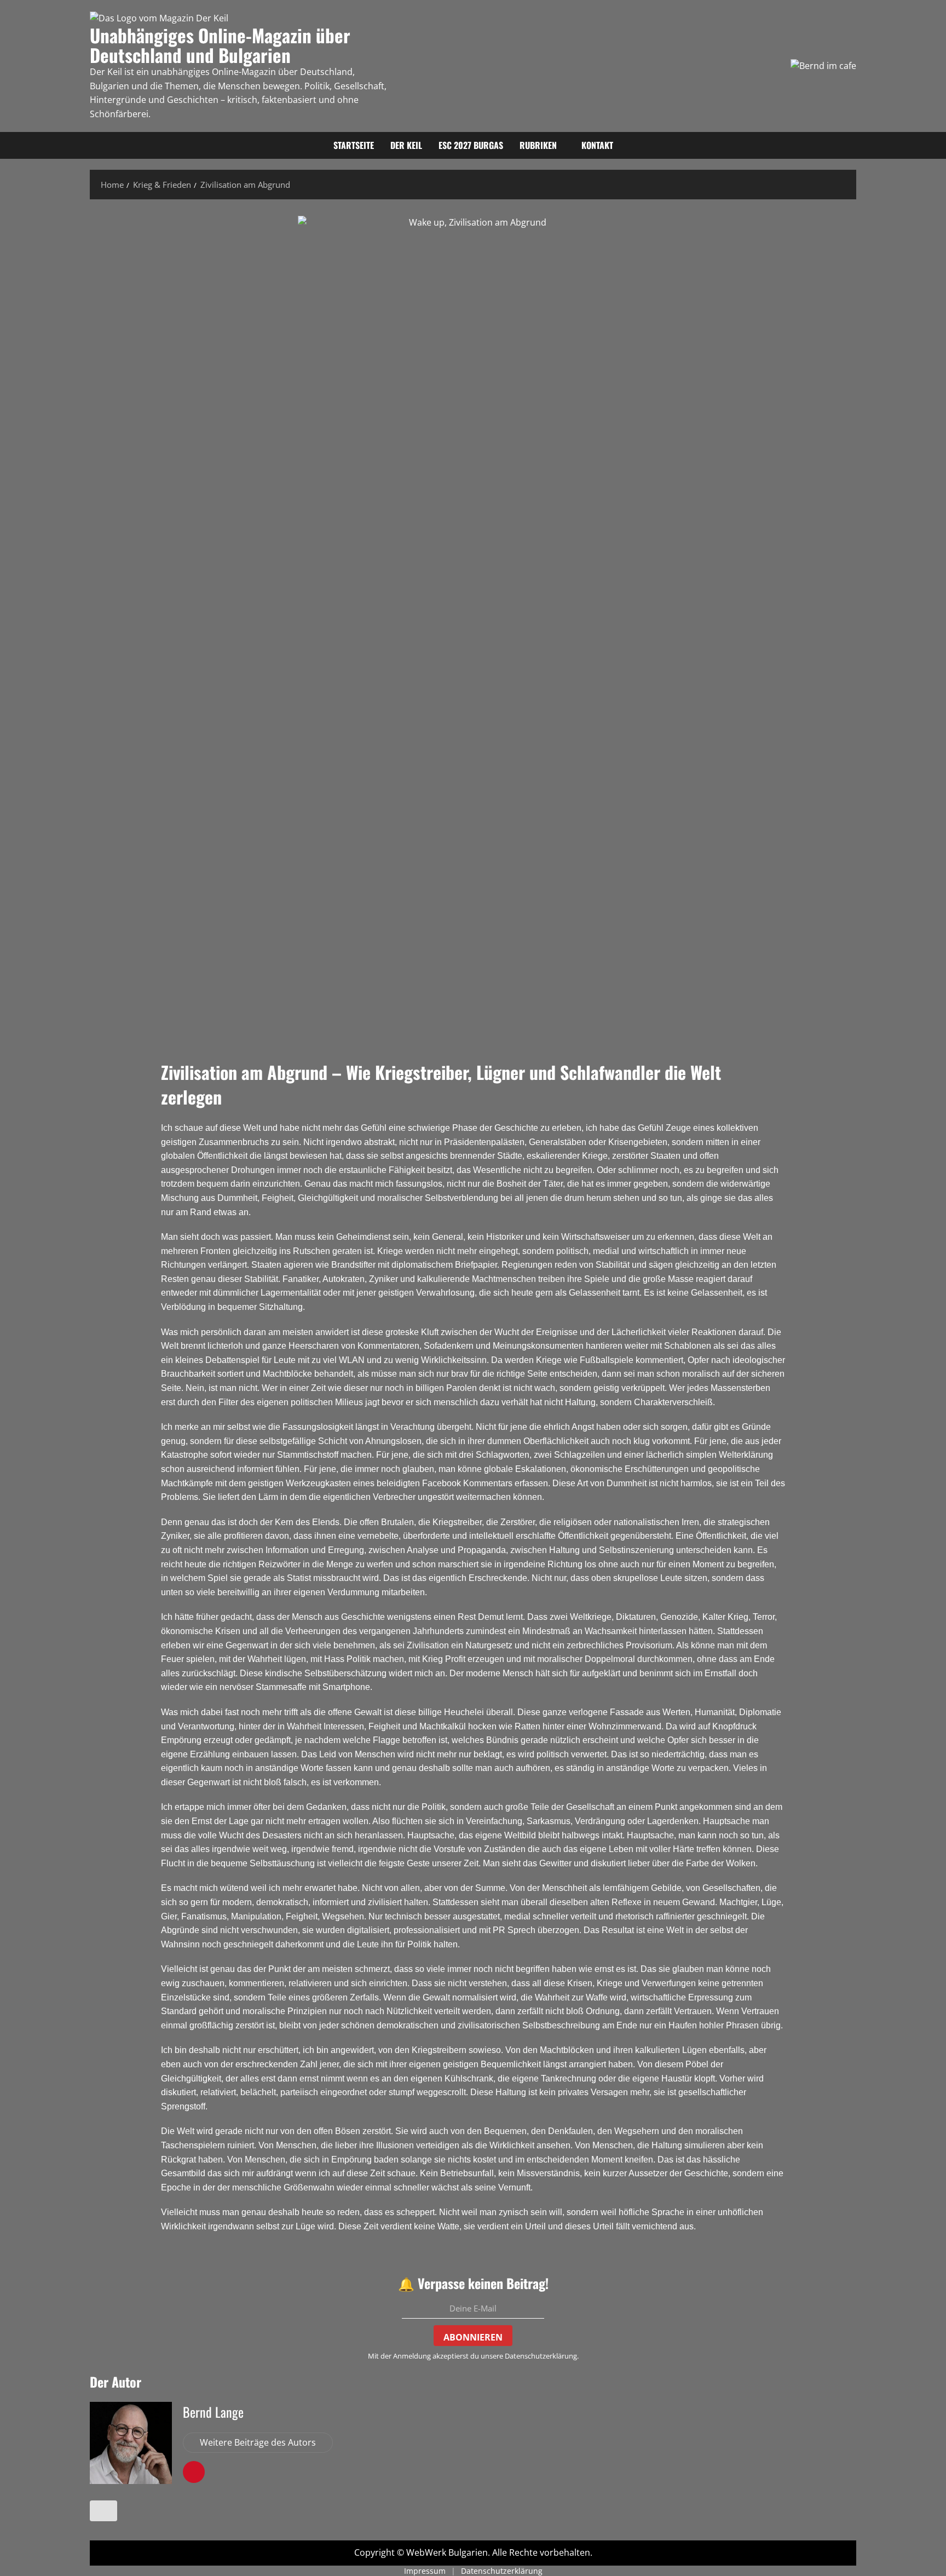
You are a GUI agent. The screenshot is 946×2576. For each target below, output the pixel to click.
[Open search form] (853, 146)
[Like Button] (103, 2511)
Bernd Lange (213, 2412)
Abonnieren (473, 2337)
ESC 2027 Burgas (471, 145)
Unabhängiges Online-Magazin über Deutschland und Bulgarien (220, 45)
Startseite (354, 145)
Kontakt (597, 145)
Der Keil (406, 145)
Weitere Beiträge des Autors (258, 2442)
